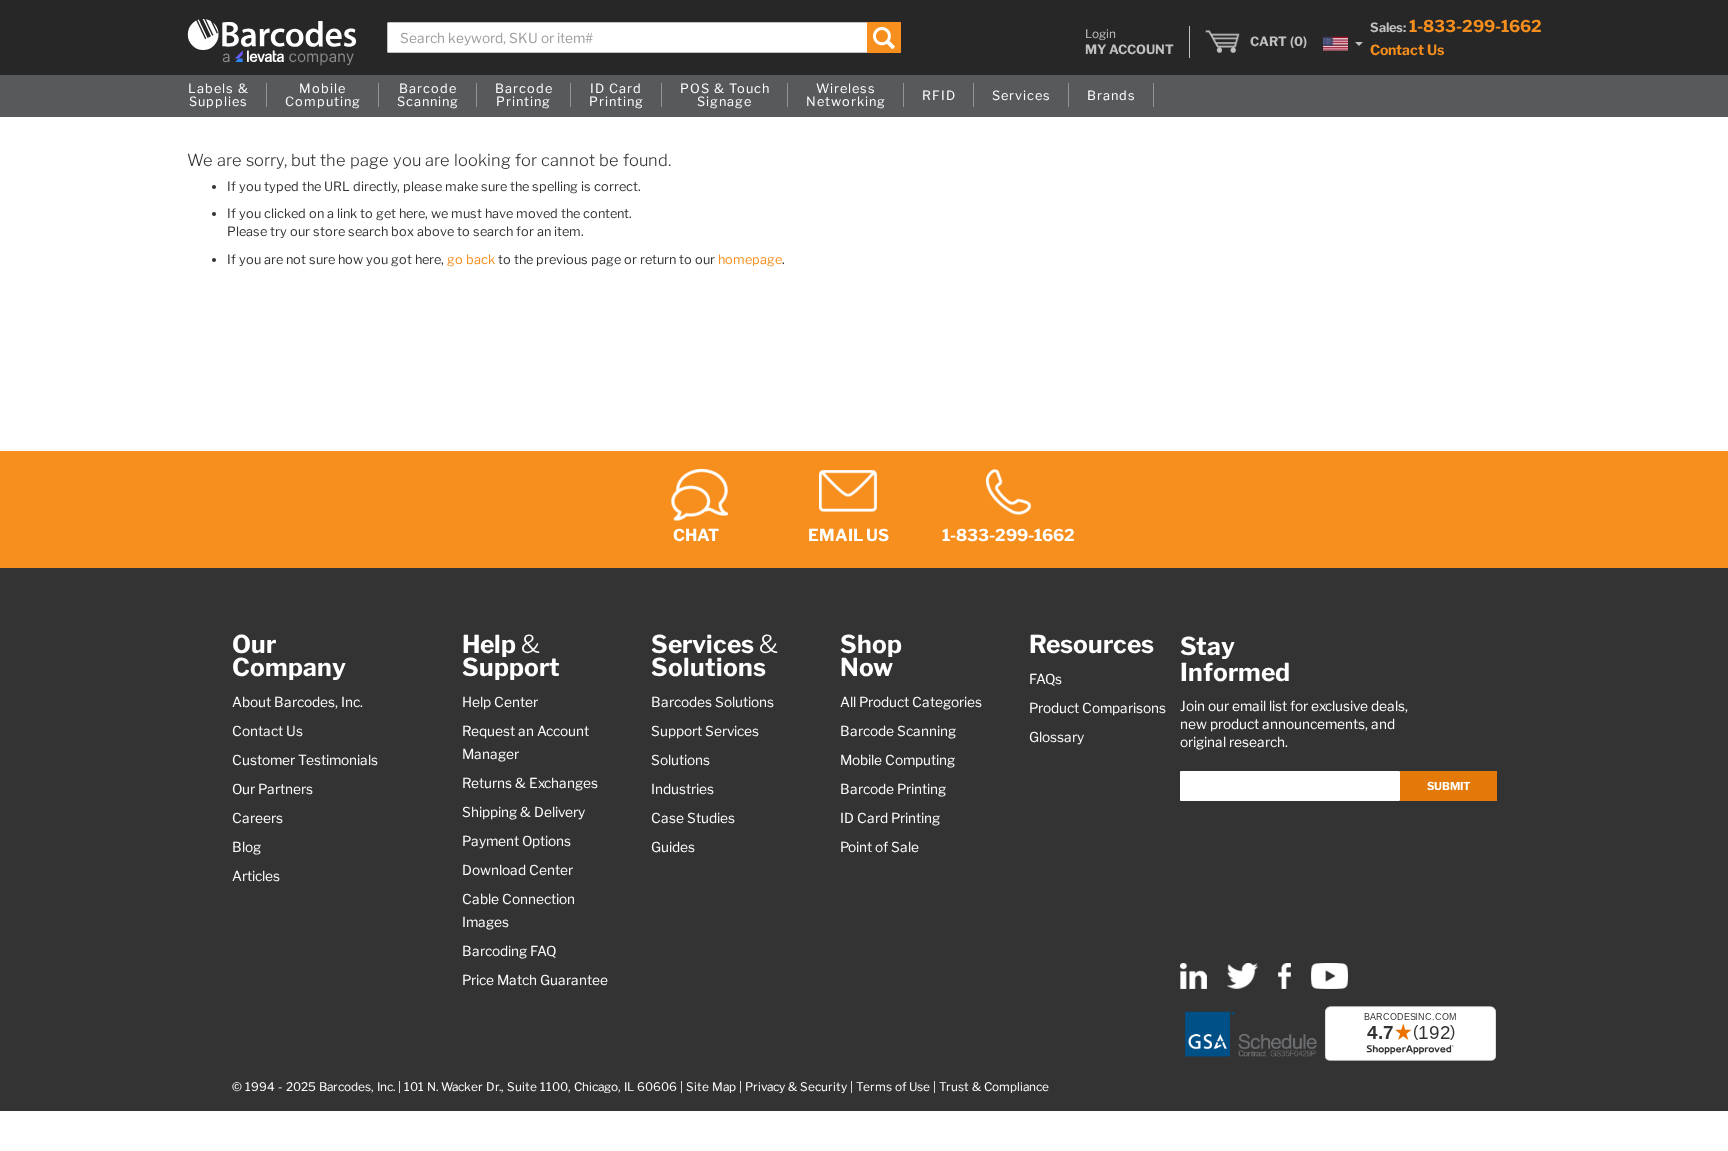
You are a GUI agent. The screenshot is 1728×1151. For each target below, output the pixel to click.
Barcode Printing (893, 789)
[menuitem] (218, 96)
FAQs (1045, 679)
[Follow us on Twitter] (1242, 984)
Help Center (500, 702)
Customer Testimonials (305, 760)
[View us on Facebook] (1284, 984)
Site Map (711, 1087)
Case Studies (693, 818)
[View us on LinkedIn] (1193, 984)
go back (471, 259)
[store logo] (272, 42)
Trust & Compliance (994, 1087)
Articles (256, 876)
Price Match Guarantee (535, 980)
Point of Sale (879, 847)
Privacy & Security (796, 1087)
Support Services (705, 731)
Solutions (680, 760)
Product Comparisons (1097, 708)
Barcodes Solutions (712, 702)
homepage (750, 259)
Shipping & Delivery (523, 812)
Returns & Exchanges (530, 783)
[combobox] (644, 37)
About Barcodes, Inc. (297, 702)
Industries (682, 789)
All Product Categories (911, 702)
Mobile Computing (897, 760)
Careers (257, 818)
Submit (1448, 786)
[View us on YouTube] (1329, 984)
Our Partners (272, 789)
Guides (673, 847)
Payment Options (516, 841)
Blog (246, 847)
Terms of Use (893, 1087)
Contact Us (1407, 49)
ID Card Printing (890, 818)
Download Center (517, 870)
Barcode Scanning (898, 731)
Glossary (1056, 737)
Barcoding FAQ (509, 951)
